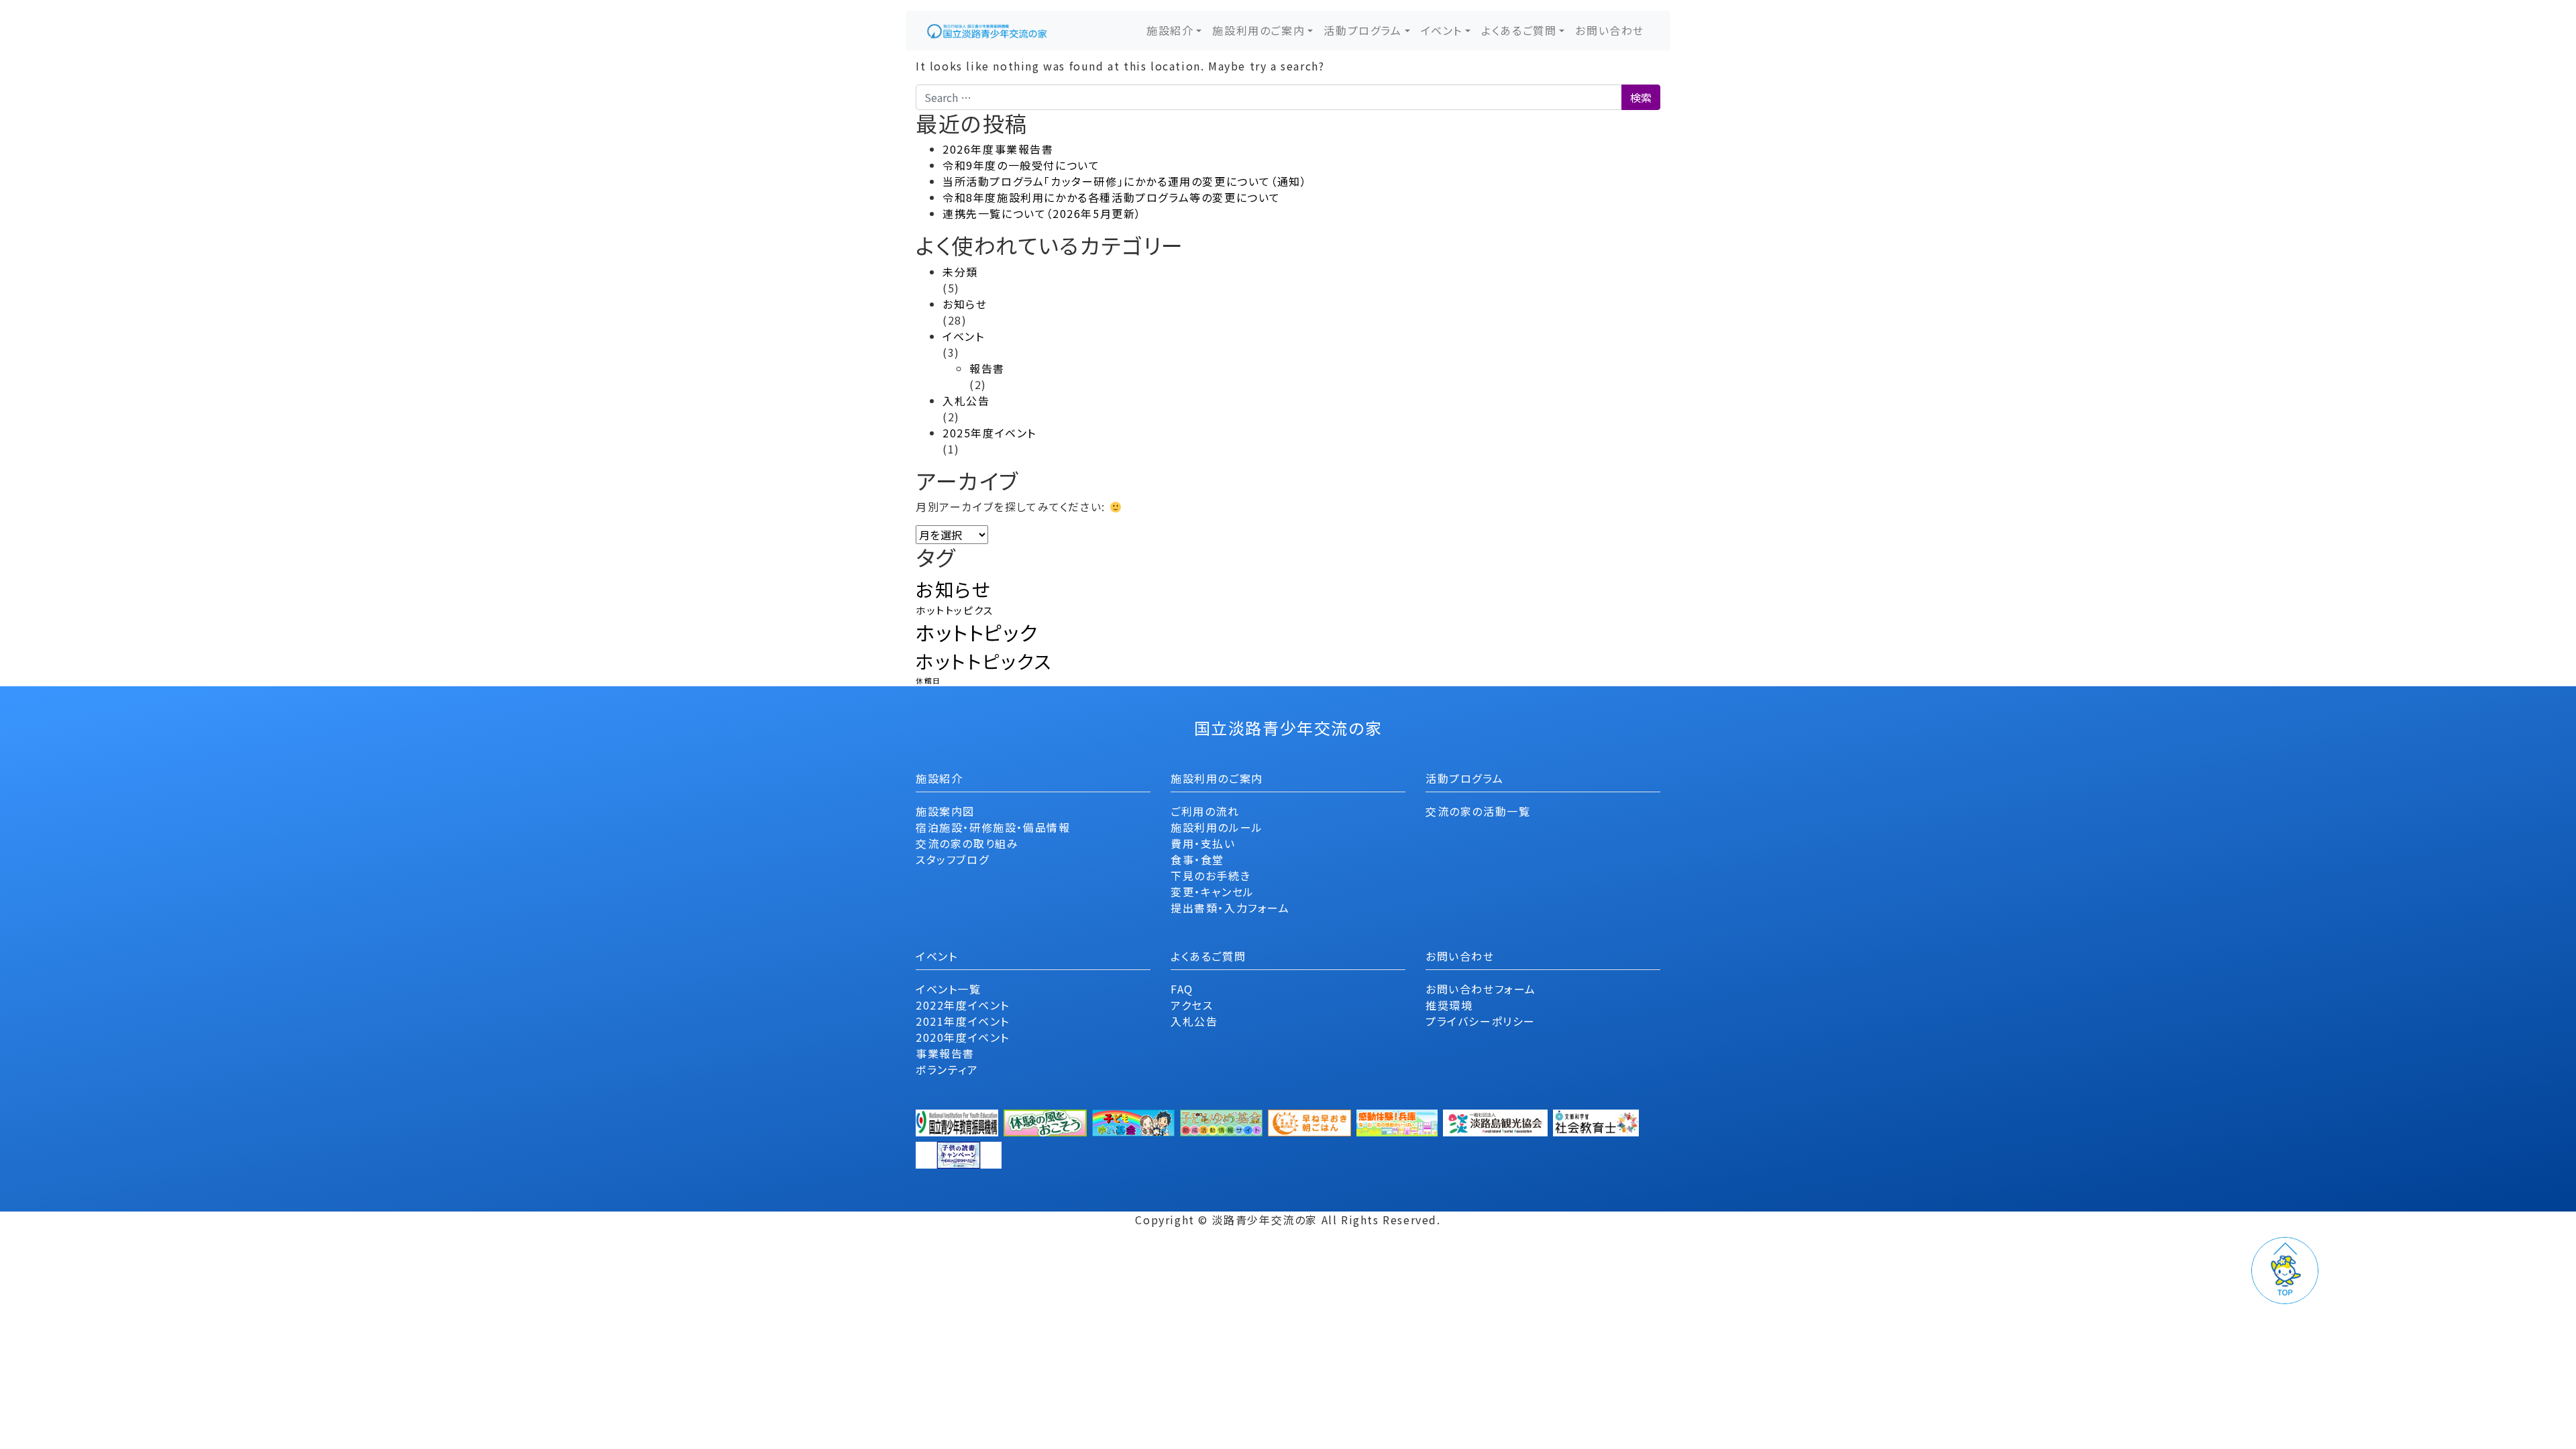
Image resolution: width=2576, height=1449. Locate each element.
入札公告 (966, 400)
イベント (1442, 30)
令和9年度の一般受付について (1021, 165)
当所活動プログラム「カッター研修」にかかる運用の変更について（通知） (1125, 181)
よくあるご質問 (1519, 30)
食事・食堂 (1197, 859)
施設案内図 (945, 811)
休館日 (928, 681)
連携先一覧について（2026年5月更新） (1042, 213)
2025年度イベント (989, 433)
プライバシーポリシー (1481, 1021)
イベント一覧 (949, 989)
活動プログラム (1362, 30)
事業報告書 (945, 1053)
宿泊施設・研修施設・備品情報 (993, 827)
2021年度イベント (963, 1021)
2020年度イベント (963, 1037)
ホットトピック (977, 632)
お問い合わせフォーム (1481, 989)
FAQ (1182, 989)
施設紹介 (1170, 30)
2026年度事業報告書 (998, 149)
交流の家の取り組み (967, 843)
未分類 (960, 272)
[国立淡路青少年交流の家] (987, 31)
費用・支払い (1203, 843)
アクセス (1192, 1005)
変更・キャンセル (1213, 892)
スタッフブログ (952, 859)
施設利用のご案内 (1258, 30)
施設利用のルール (1217, 827)
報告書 (987, 368)
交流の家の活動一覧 (1478, 811)
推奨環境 (1449, 1005)
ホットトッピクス (955, 610)
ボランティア (947, 1069)
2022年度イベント (963, 1005)
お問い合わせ (1610, 30)
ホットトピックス (984, 661)
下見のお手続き (1211, 875)
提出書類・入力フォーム (1230, 908)
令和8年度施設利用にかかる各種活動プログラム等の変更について (1112, 197)
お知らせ (965, 304)
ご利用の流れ (1205, 811)
